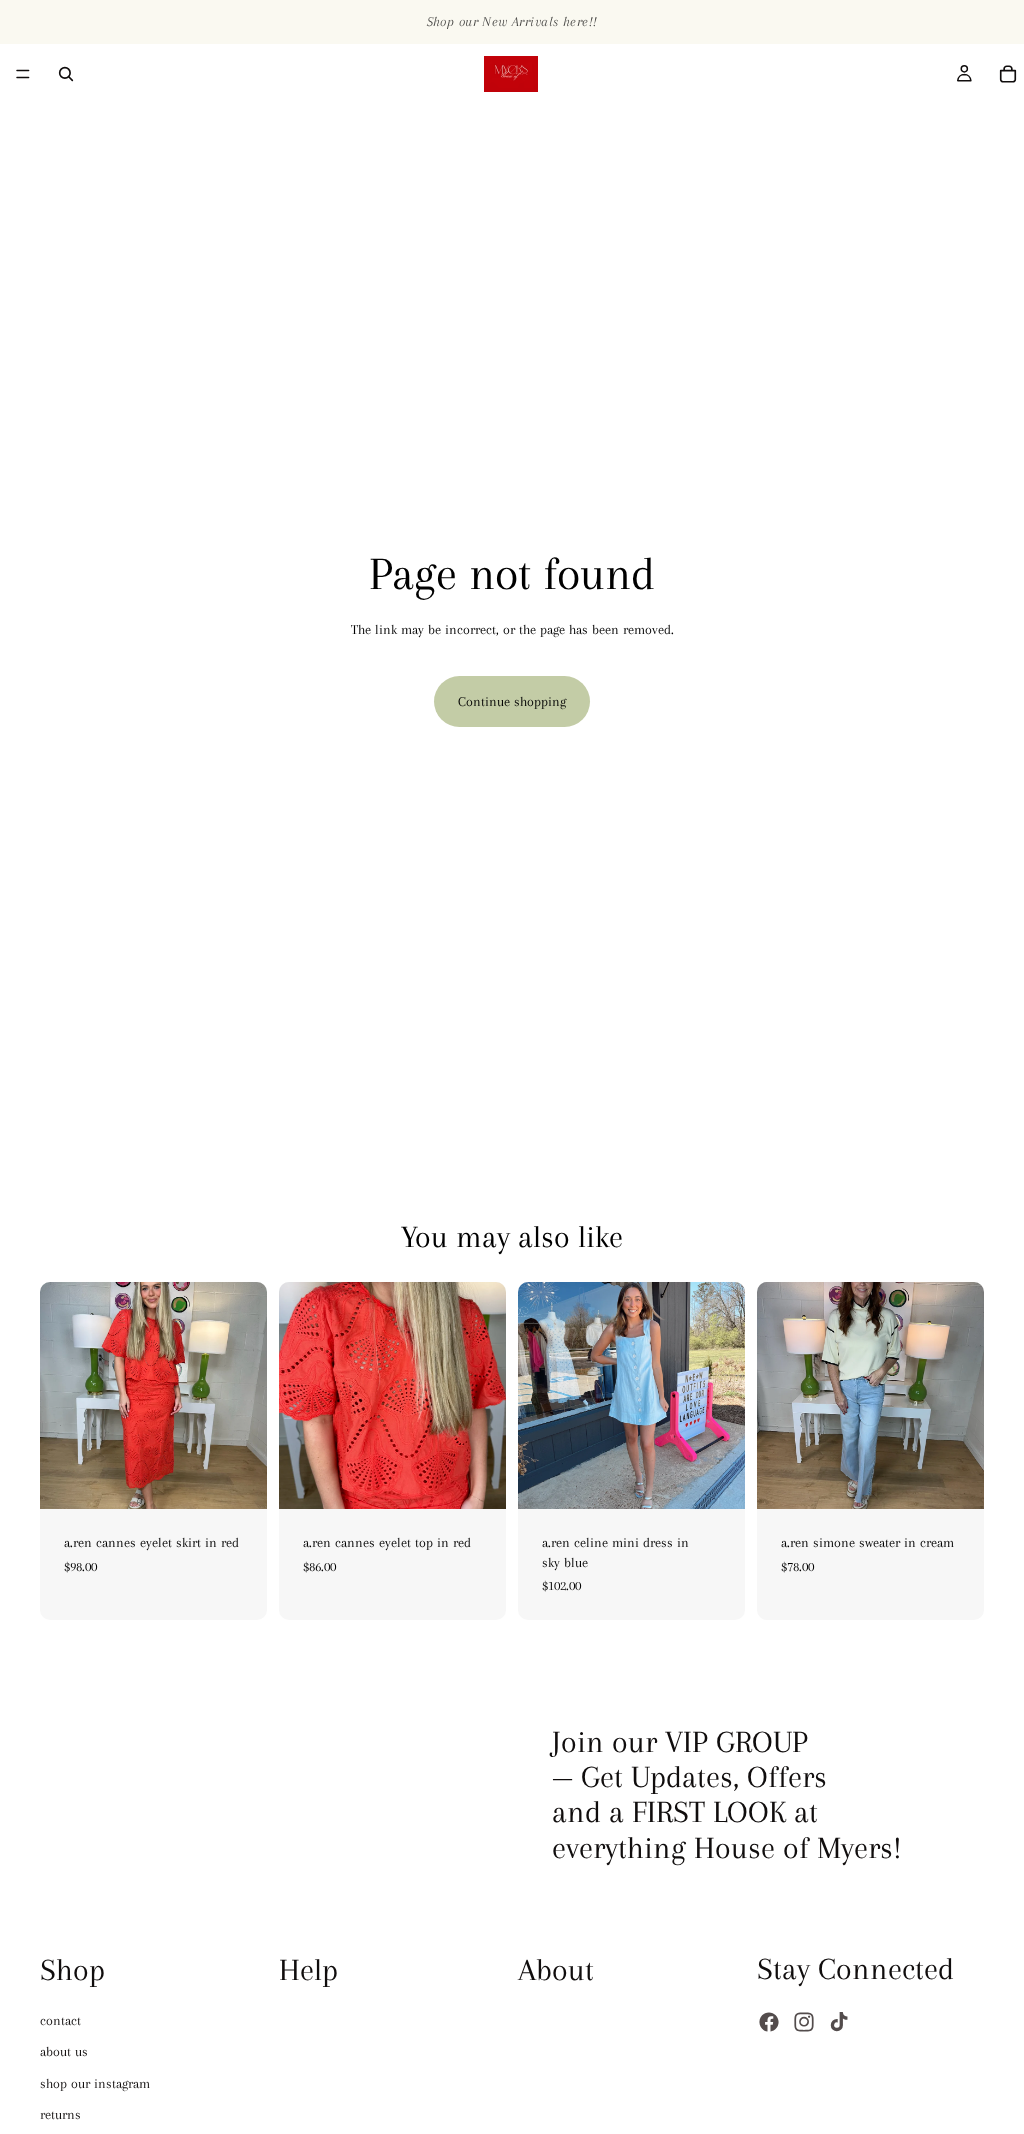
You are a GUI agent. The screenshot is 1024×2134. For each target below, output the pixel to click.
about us (64, 2051)
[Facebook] (769, 2022)
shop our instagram (95, 2082)
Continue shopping (512, 701)
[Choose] (236, 1478)
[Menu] (23, 74)
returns (60, 2114)
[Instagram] (804, 2022)
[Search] (66, 74)
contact (60, 2019)
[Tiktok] (839, 2022)
